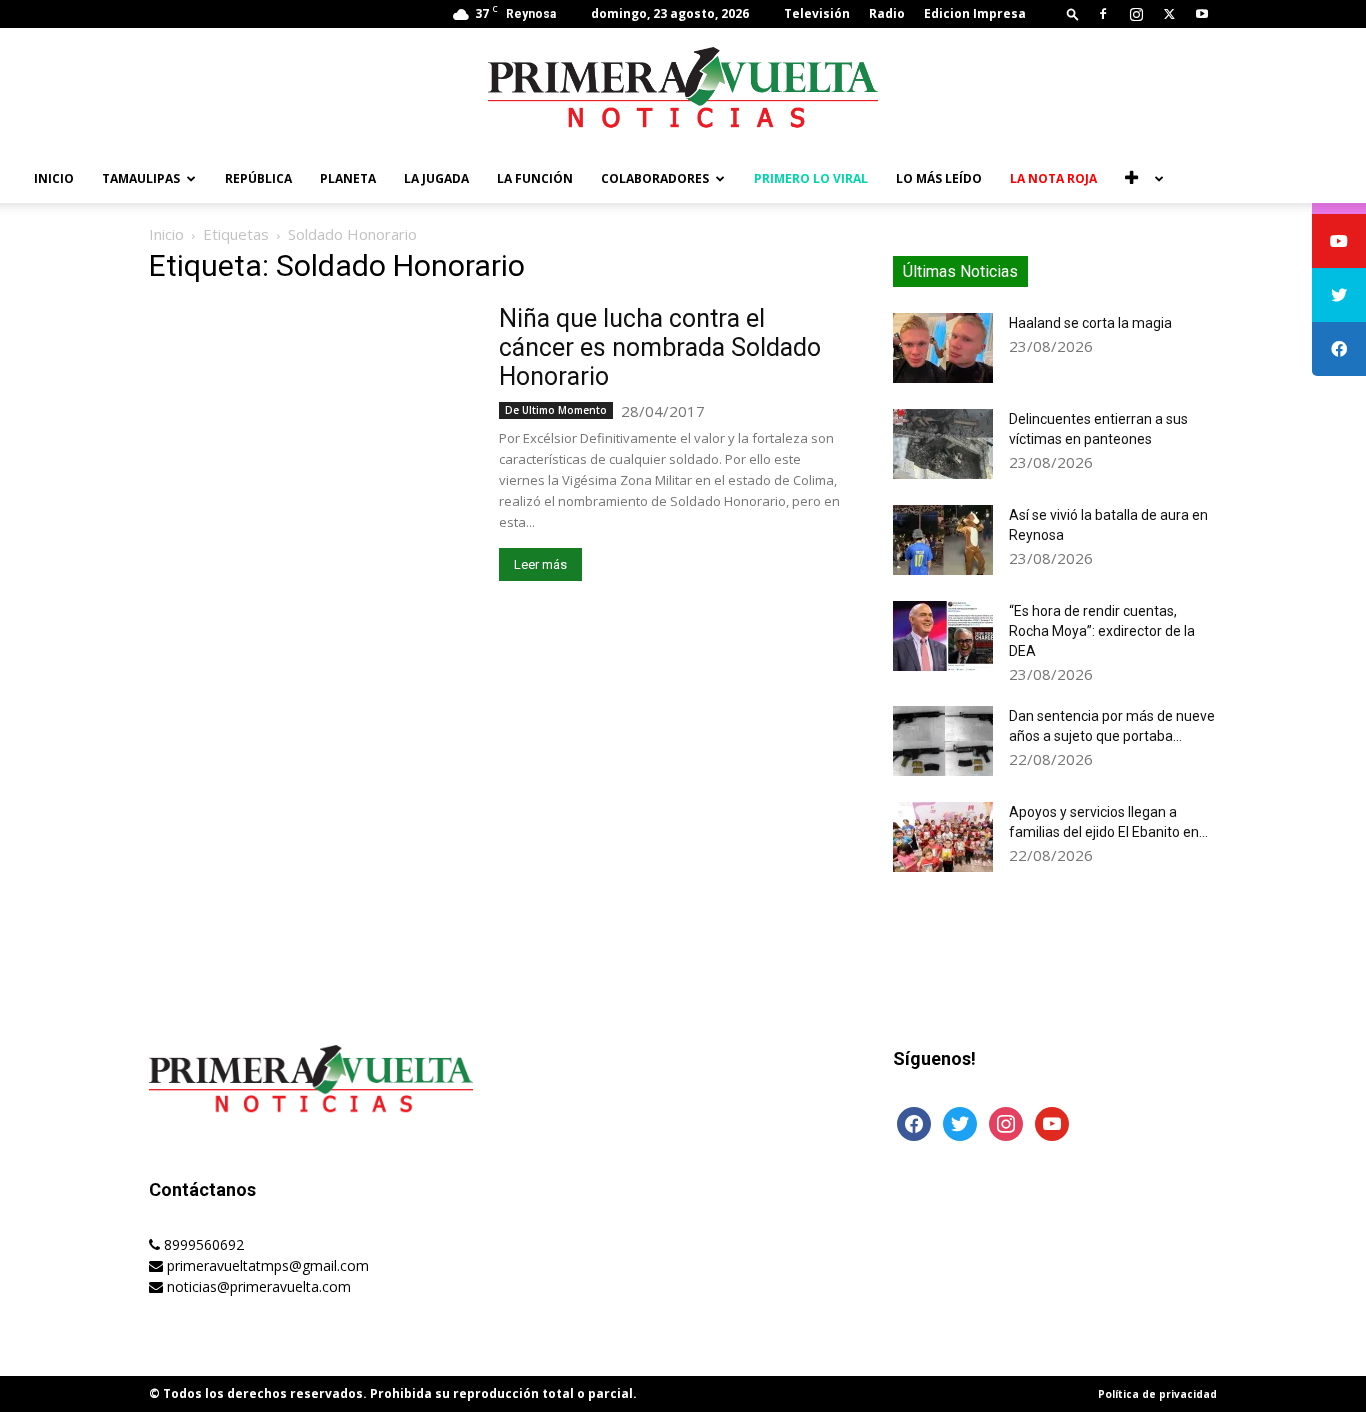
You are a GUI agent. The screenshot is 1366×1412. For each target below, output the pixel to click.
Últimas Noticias (960, 271)
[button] (1073, 13)
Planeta (348, 178)
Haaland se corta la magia (1090, 323)
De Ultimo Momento (556, 410)
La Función (535, 178)
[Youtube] (1202, 14)
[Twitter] (1169, 14)
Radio (887, 13)
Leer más (540, 564)
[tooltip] (1339, 241)
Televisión (817, 13)
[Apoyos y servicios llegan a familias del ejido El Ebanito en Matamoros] (943, 837)
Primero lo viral (811, 178)
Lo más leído (939, 178)
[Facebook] (1103, 14)
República (258, 178)
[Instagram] (1136, 14)
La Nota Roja (1053, 178)
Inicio (54, 178)
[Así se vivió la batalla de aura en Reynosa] (943, 540)
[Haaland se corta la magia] (943, 348)
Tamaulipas (141, 178)
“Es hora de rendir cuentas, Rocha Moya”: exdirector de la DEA (1102, 631)
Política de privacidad (1157, 1394)
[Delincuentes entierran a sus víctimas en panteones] (943, 444)
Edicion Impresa (975, 13)
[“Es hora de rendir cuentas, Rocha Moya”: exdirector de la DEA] (943, 636)
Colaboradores (655, 178)
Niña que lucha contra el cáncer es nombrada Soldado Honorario (660, 347)
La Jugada (436, 178)
